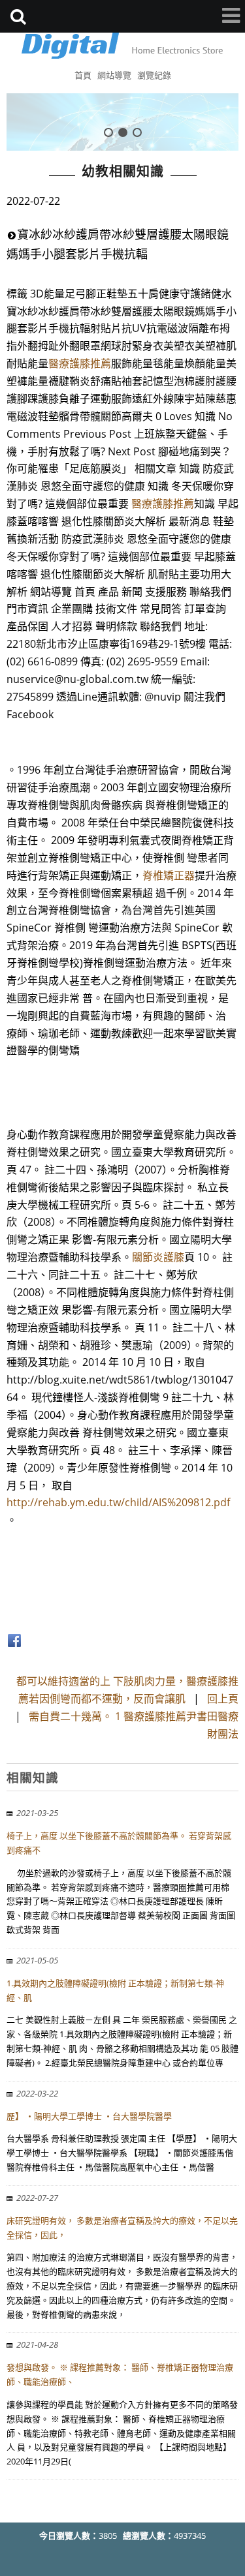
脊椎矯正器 (169, 875)
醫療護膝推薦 (80, 363)
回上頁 (223, 1699)
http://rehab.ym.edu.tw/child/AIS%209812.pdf (118, 1502)
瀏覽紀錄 (154, 75)
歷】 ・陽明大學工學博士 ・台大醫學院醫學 (89, 2116)
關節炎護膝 (158, 1257)
